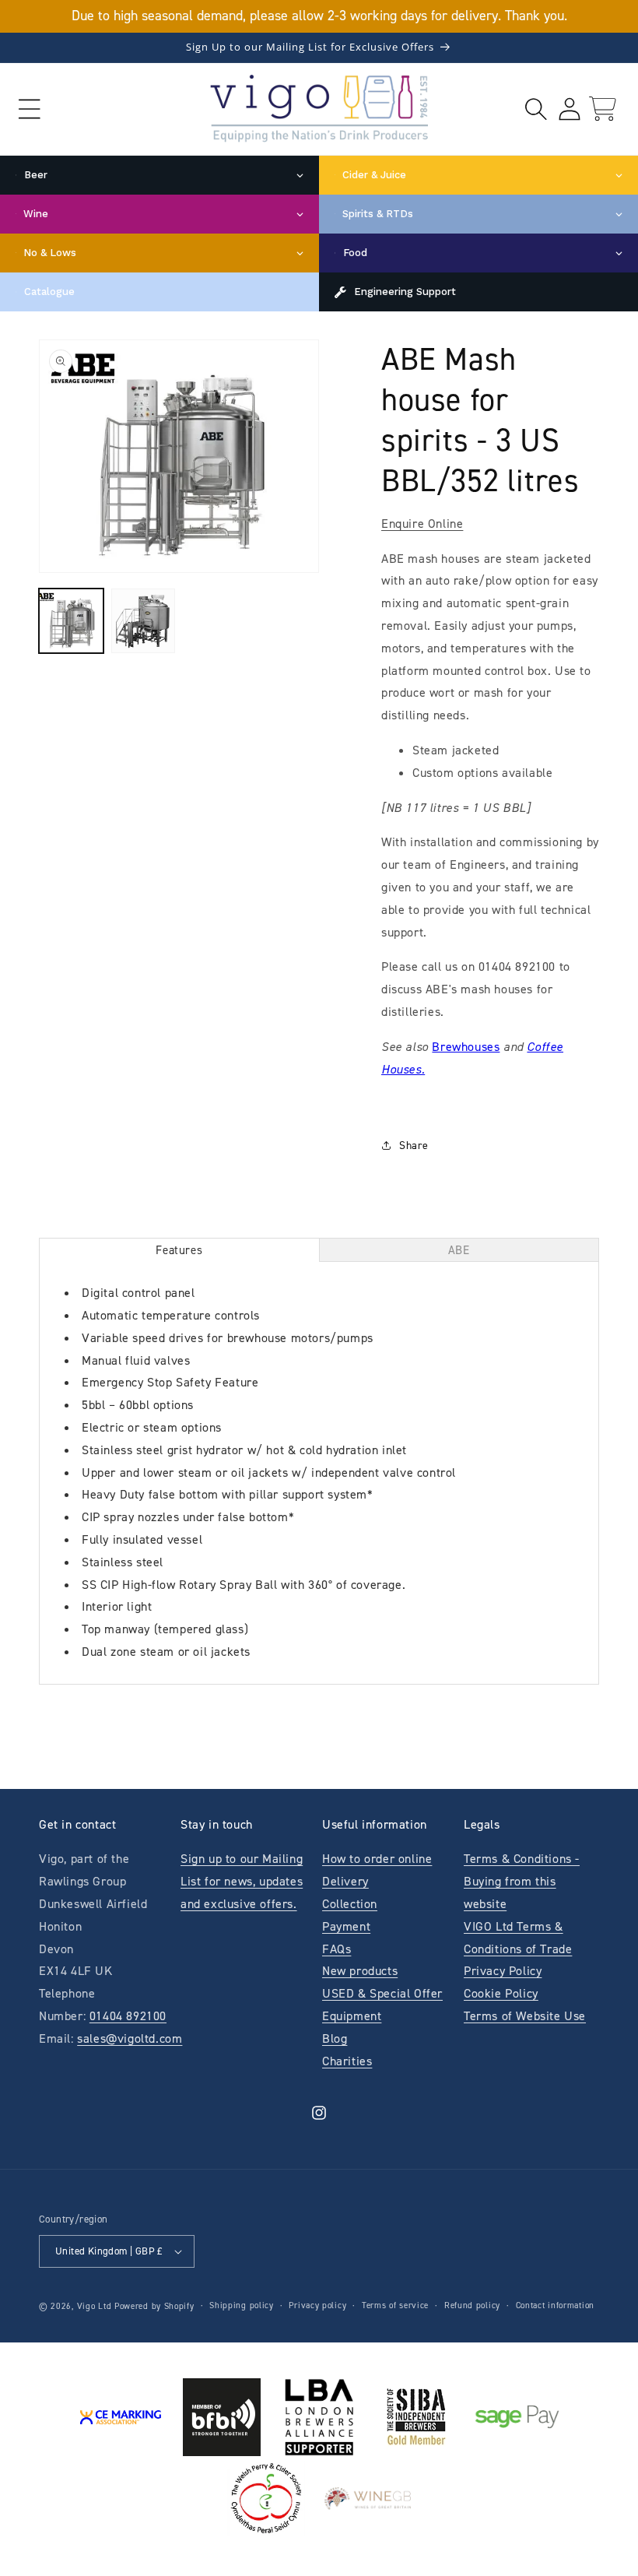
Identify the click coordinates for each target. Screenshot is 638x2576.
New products (360, 1971)
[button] (29, 109)
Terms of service (395, 2305)
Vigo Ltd (95, 2306)
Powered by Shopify (154, 2306)
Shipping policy (242, 2305)
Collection (350, 1904)
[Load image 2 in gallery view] (144, 621)
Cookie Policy (501, 1993)
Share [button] (414, 1146)
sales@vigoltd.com (130, 2038)
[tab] (179, 1250)
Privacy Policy (503, 1971)
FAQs (337, 1949)
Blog (335, 2038)
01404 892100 (128, 2016)
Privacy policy (317, 2305)
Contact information (555, 2305)
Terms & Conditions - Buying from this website (522, 1881)
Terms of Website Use (525, 2016)
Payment (346, 1926)
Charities (347, 2061)
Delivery (345, 1881)
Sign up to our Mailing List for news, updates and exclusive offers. (242, 1881)
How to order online (377, 1859)
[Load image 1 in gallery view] (71, 621)
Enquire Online (422, 524)
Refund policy (472, 2305)
